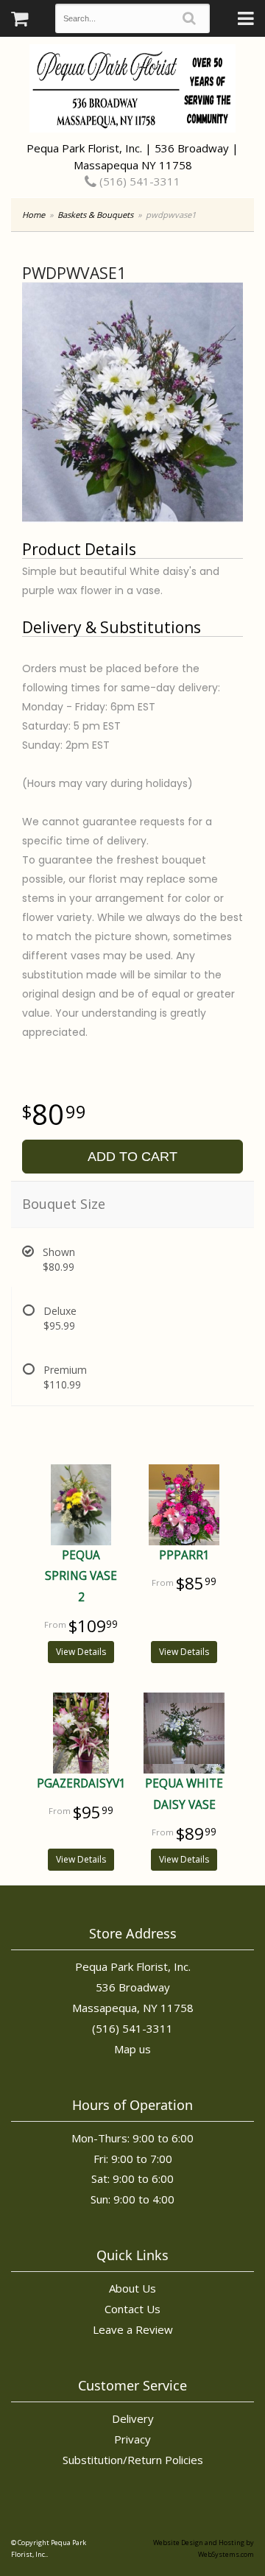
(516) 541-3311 (138, 181)
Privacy (132, 2439)
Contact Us (132, 2309)
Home (33, 215)
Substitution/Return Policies (133, 2460)
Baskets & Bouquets (95, 215)
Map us (132, 2049)
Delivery (133, 2418)
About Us (132, 2288)
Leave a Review (133, 2329)
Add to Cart (132, 1157)
